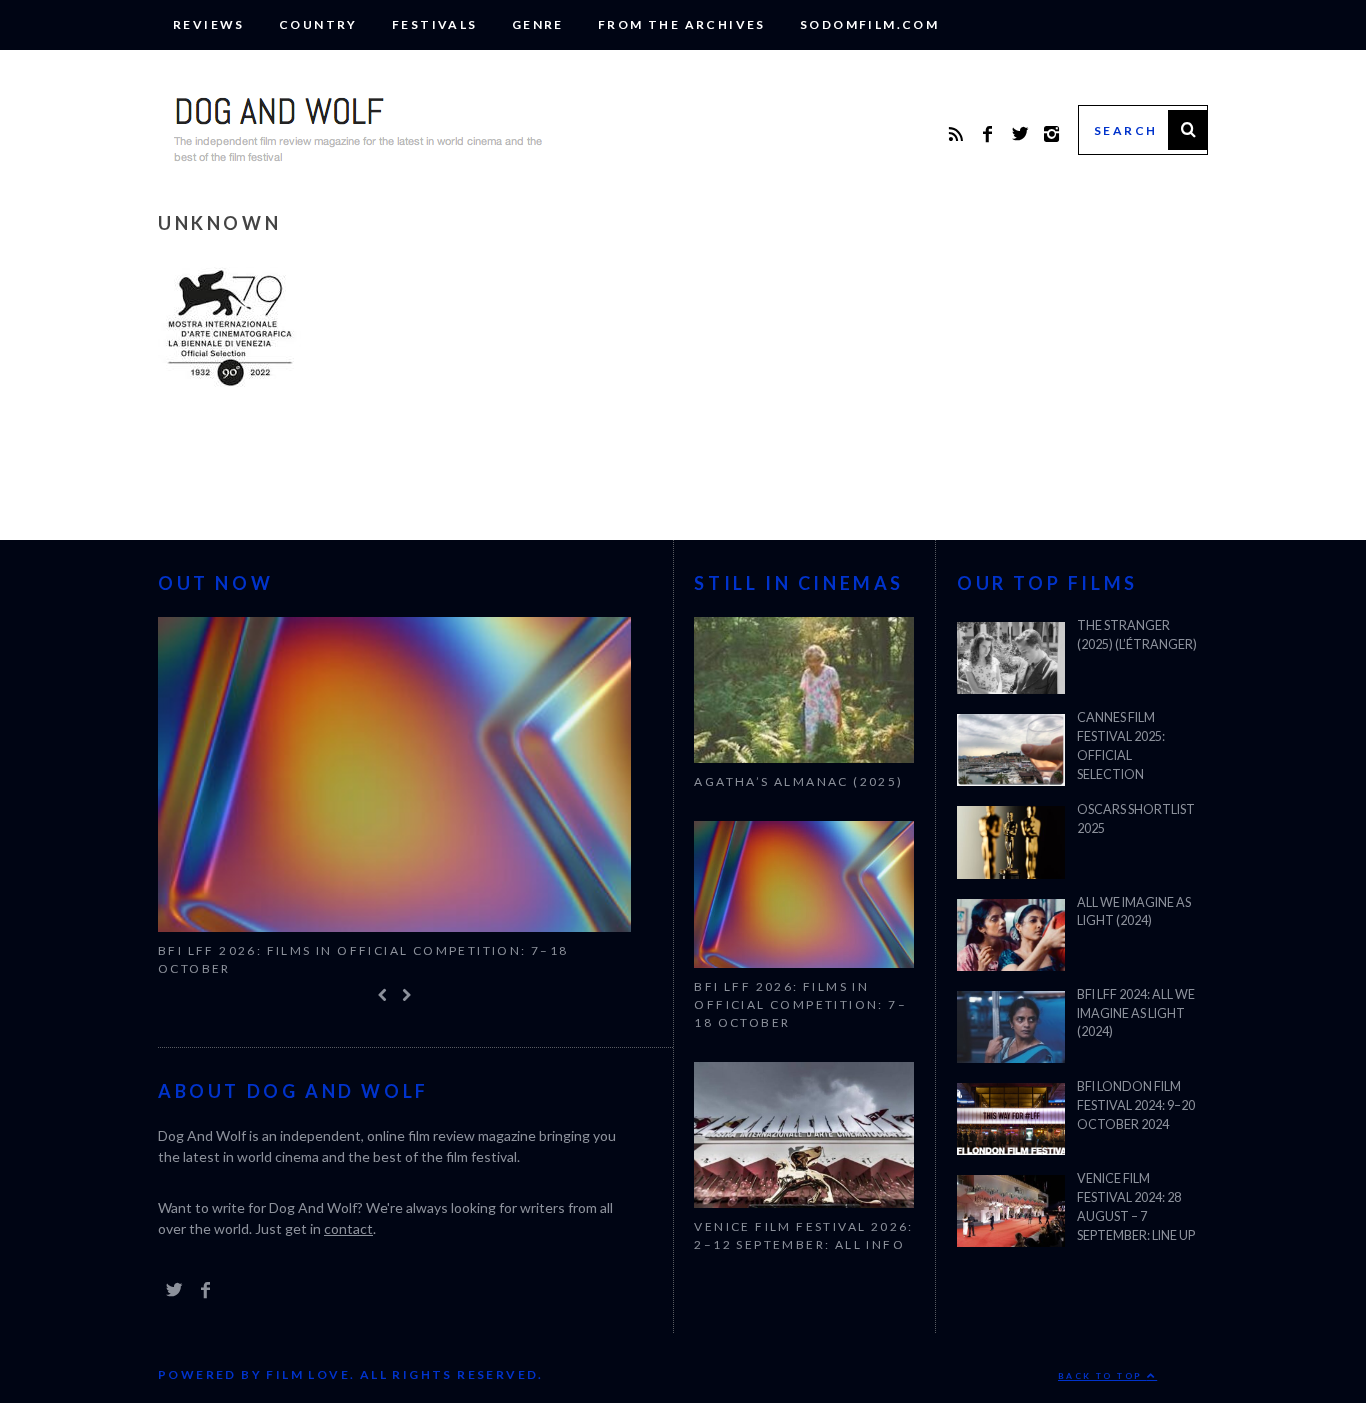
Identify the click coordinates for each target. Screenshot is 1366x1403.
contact (348, 1229)
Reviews (209, 24)
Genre (538, 24)
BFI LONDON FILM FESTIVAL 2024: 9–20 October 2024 (1136, 1105)
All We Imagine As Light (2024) (1134, 912)
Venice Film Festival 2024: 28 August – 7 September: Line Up (1136, 1207)
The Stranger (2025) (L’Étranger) (1137, 635)
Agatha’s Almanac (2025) (798, 781)
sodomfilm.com (869, 24)
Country (318, 24)
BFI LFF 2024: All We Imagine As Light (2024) (1136, 1013)
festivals (435, 24)
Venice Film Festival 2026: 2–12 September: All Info (803, 1235)
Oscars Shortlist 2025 (1136, 819)
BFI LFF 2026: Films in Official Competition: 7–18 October (363, 959)
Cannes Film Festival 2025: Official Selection (1121, 746)
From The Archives (682, 24)
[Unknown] (229, 382)
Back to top (1102, 1377)
